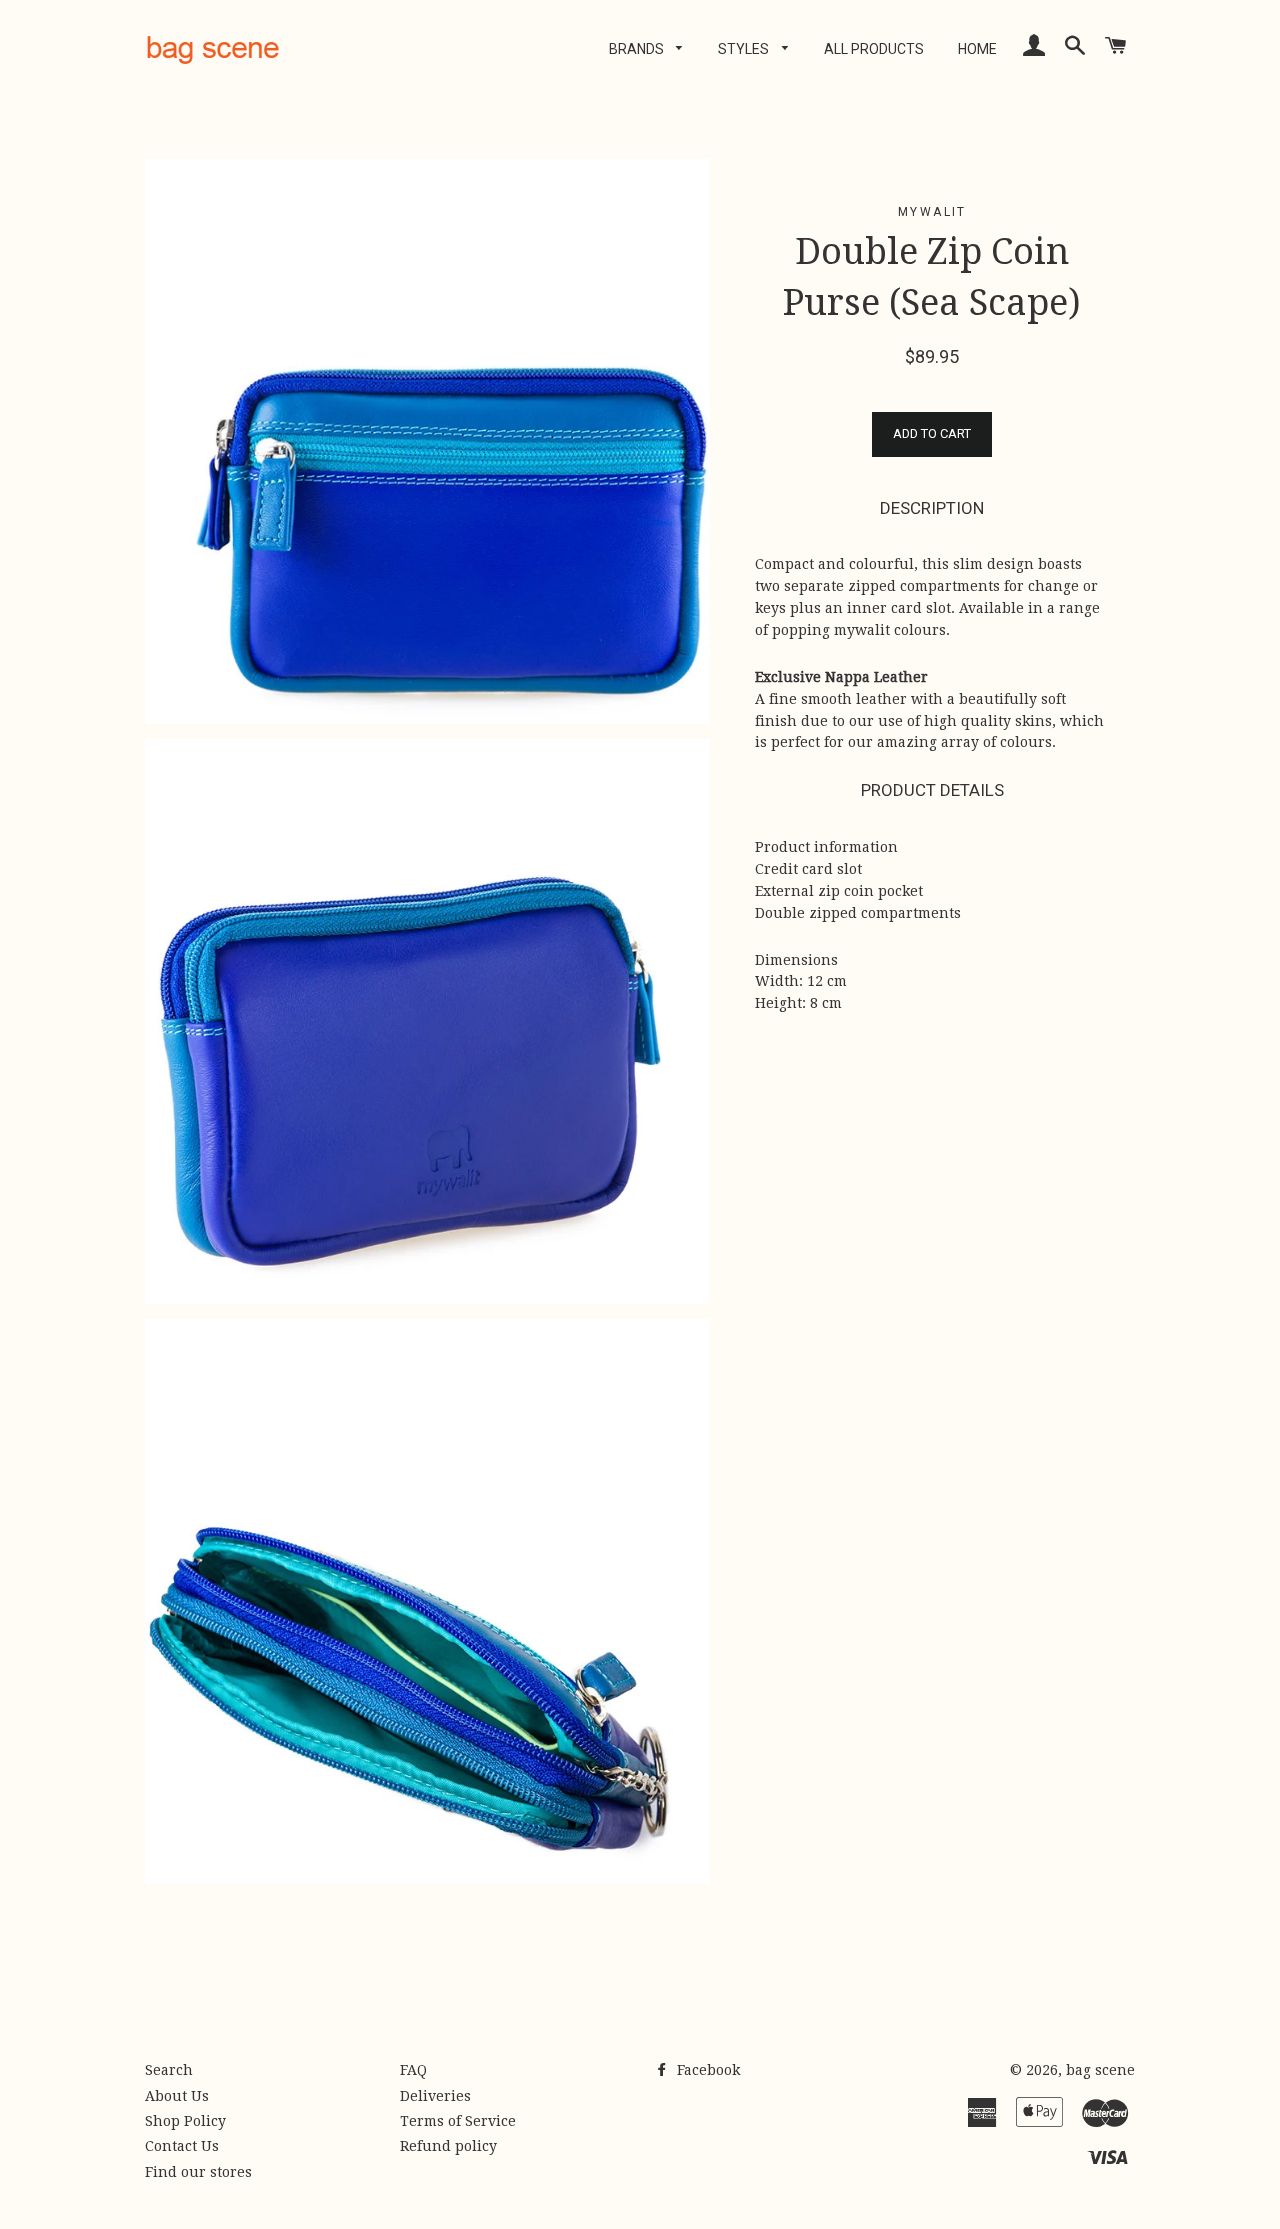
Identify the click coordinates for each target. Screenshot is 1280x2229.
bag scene (1100, 2070)
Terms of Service (458, 2121)
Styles (745, 49)
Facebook (706, 2070)
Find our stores (198, 2172)
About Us (177, 2096)
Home (977, 49)
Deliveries (435, 2096)
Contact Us (182, 2146)
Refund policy (448, 2146)
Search (169, 2070)
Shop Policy (185, 2121)
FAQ (413, 2070)
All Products (874, 49)
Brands (638, 49)
